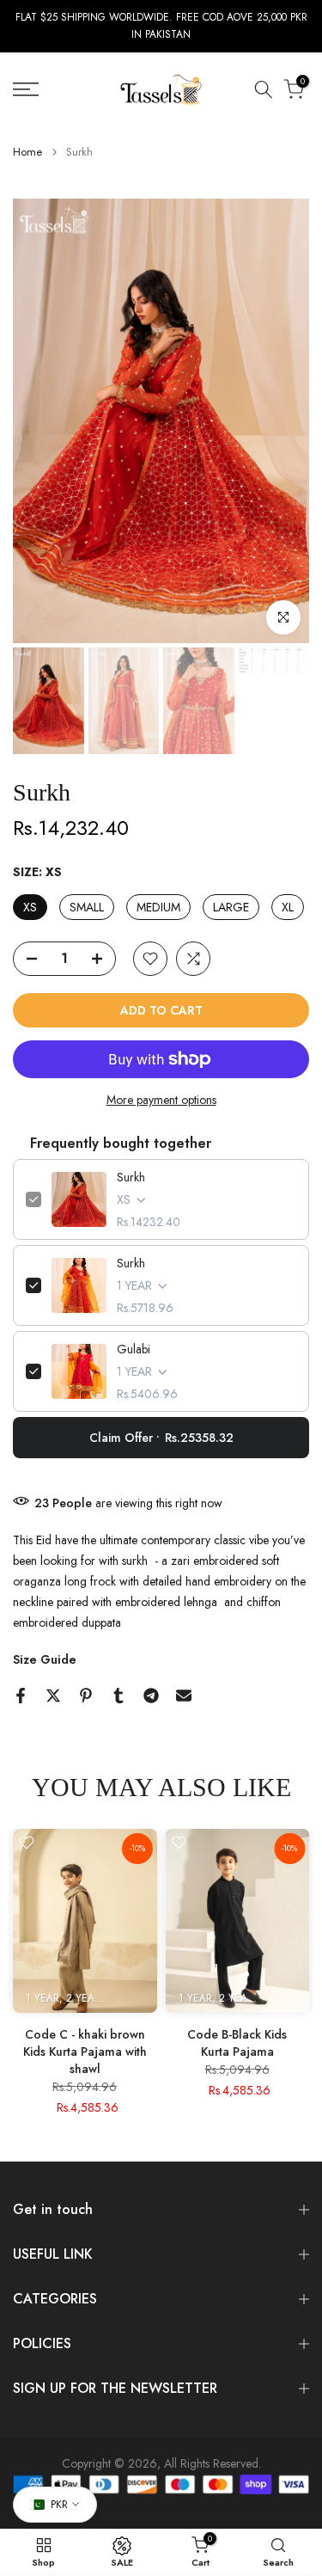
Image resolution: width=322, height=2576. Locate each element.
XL (288, 907)
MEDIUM (158, 907)
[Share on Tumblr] (118, 1696)
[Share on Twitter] (53, 1696)
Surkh (131, 1177)
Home (27, 152)
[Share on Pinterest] (86, 1696)
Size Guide (45, 1659)
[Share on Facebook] (21, 1696)
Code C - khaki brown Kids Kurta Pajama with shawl (85, 2052)
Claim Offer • (161, 1438)
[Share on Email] (184, 1696)
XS (30, 907)
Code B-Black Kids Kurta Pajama (237, 2043)
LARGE (231, 907)
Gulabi (134, 1349)
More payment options (161, 1100)
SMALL (87, 907)
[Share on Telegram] (151, 1696)
